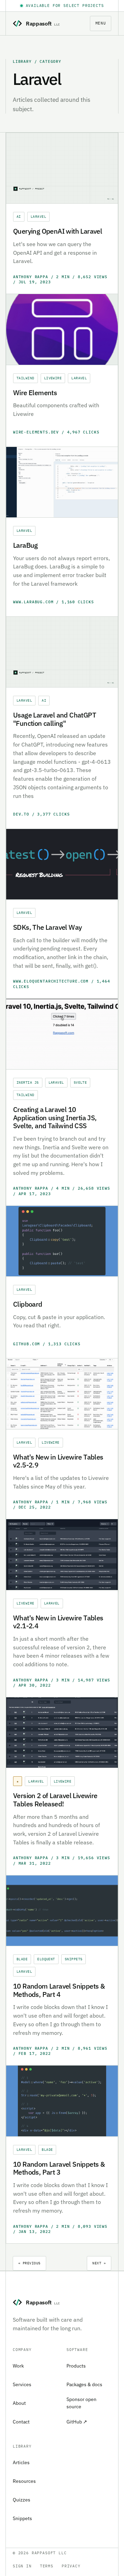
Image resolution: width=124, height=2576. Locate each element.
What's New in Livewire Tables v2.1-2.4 (58, 1622)
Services (22, 2384)
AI (19, 217)
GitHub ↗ (77, 2422)
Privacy (71, 2566)
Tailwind (25, 378)
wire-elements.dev (37, 432)
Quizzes (22, 2500)
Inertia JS (28, 1082)
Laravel (38, 217)
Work (18, 2366)
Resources (24, 2481)
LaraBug (25, 545)
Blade (22, 1959)
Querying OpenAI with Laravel (58, 231)
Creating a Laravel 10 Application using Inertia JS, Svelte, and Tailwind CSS (55, 1118)
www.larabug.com (35, 602)
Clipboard (28, 1304)
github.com (28, 1344)
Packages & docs (84, 2384)
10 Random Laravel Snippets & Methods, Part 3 (59, 2168)
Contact (21, 2422)
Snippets (74, 1959)
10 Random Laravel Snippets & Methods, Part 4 (59, 1990)
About (19, 2403)
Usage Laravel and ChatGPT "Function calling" (55, 719)
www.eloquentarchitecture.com (52, 981)
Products (76, 2366)
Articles (21, 2462)
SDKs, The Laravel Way (47, 927)
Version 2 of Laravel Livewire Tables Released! (55, 1800)
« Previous (29, 2263)
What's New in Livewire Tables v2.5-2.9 (58, 1461)
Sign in (22, 2566)
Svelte (80, 1082)
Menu (101, 23)
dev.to (23, 814)
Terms (47, 2566)
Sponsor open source (81, 2403)
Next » (99, 2263)
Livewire (53, 378)
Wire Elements (35, 393)
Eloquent (46, 1959)
